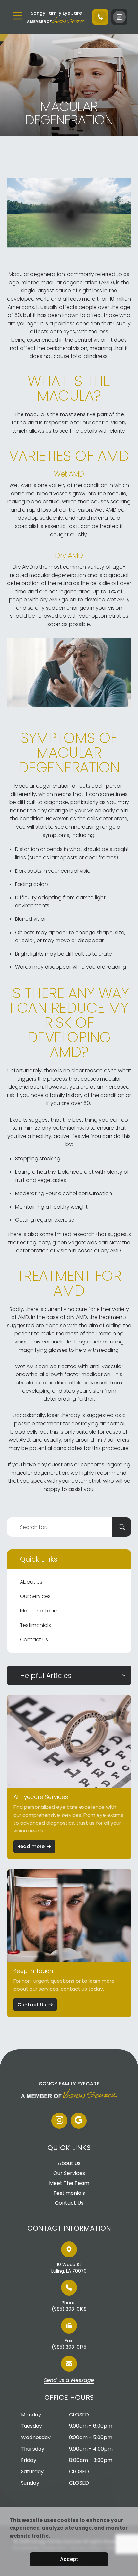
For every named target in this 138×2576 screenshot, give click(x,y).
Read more (31, 1846)
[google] (79, 2121)
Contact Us (34, 1639)
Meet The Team (39, 1611)
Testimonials (35, 1625)
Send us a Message (69, 2381)
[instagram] (59, 2121)
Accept (69, 2559)
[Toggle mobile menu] (17, 16)
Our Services (35, 1596)
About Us (31, 1582)
